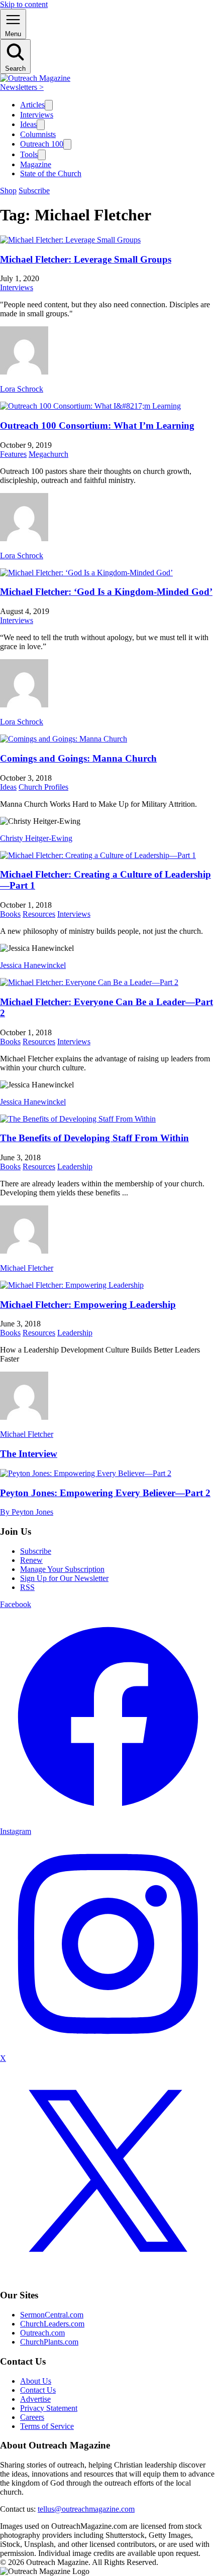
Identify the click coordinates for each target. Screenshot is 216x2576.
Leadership (75, 1167)
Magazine (36, 164)
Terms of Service (47, 2426)
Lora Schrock (22, 389)
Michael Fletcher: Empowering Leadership (88, 1305)
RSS (27, 1587)
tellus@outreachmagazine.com (86, 2509)
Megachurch (48, 454)
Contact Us (38, 2390)
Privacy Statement (49, 2408)
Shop (8, 191)
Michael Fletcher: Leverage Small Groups (86, 259)
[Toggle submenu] (49, 105)
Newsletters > (22, 87)
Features (13, 454)
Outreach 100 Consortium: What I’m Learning (97, 425)
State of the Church (51, 173)
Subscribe (34, 191)
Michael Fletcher (27, 1268)
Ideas (28, 124)
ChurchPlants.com (49, 2342)
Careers (32, 2417)
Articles (32, 105)
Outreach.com (42, 2333)
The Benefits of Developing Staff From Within (94, 1138)
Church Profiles (43, 787)
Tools (29, 154)
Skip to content (24, 4)
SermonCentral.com (52, 2315)
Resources (39, 914)
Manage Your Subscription (62, 1569)
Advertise (35, 2399)
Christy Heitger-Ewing (36, 838)
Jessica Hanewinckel (33, 965)
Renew (31, 1560)
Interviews (37, 115)
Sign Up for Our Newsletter (64, 1578)
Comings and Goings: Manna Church (78, 758)
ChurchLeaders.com (52, 2324)
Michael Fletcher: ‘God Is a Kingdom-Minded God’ (106, 592)
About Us (36, 2381)
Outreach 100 (42, 144)
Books (10, 914)
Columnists (38, 134)
